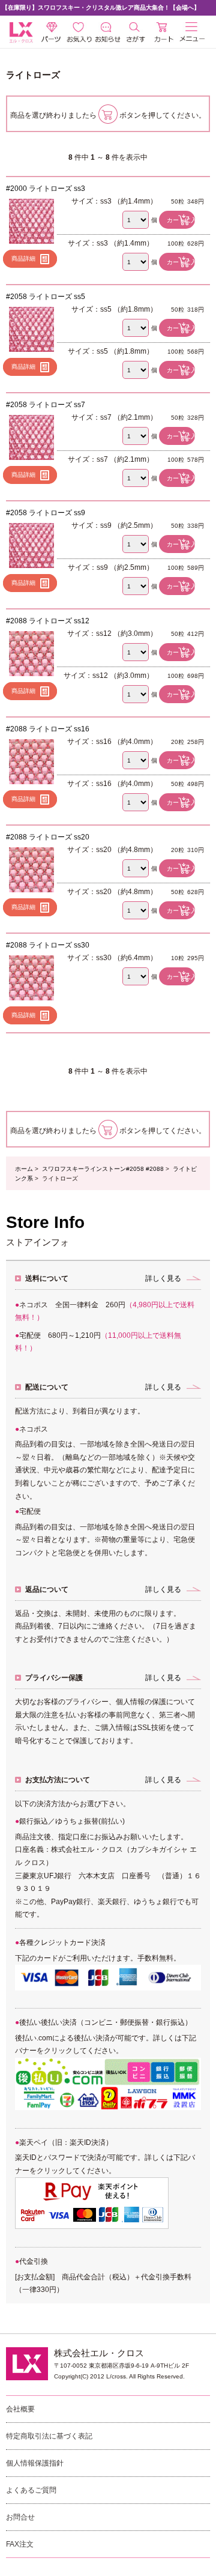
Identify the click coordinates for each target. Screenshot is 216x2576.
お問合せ (20, 2517)
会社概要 (20, 2409)
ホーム (24, 1169)
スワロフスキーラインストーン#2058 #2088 (103, 1169)
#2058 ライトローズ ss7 (46, 405)
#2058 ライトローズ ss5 (46, 297)
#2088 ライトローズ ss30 (48, 945)
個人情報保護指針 (35, 2463)
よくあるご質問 (31, 2490)
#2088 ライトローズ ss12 (48, 621)
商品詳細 (23, 259)
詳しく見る (163, 1278)
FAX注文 (20, 2544)
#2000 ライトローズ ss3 (46, 189)
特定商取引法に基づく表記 (49, 2436)
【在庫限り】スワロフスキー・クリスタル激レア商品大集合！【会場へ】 (101, 8)
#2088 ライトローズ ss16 (48, 729)
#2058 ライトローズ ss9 (46, 513)
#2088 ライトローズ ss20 (48, 837)
